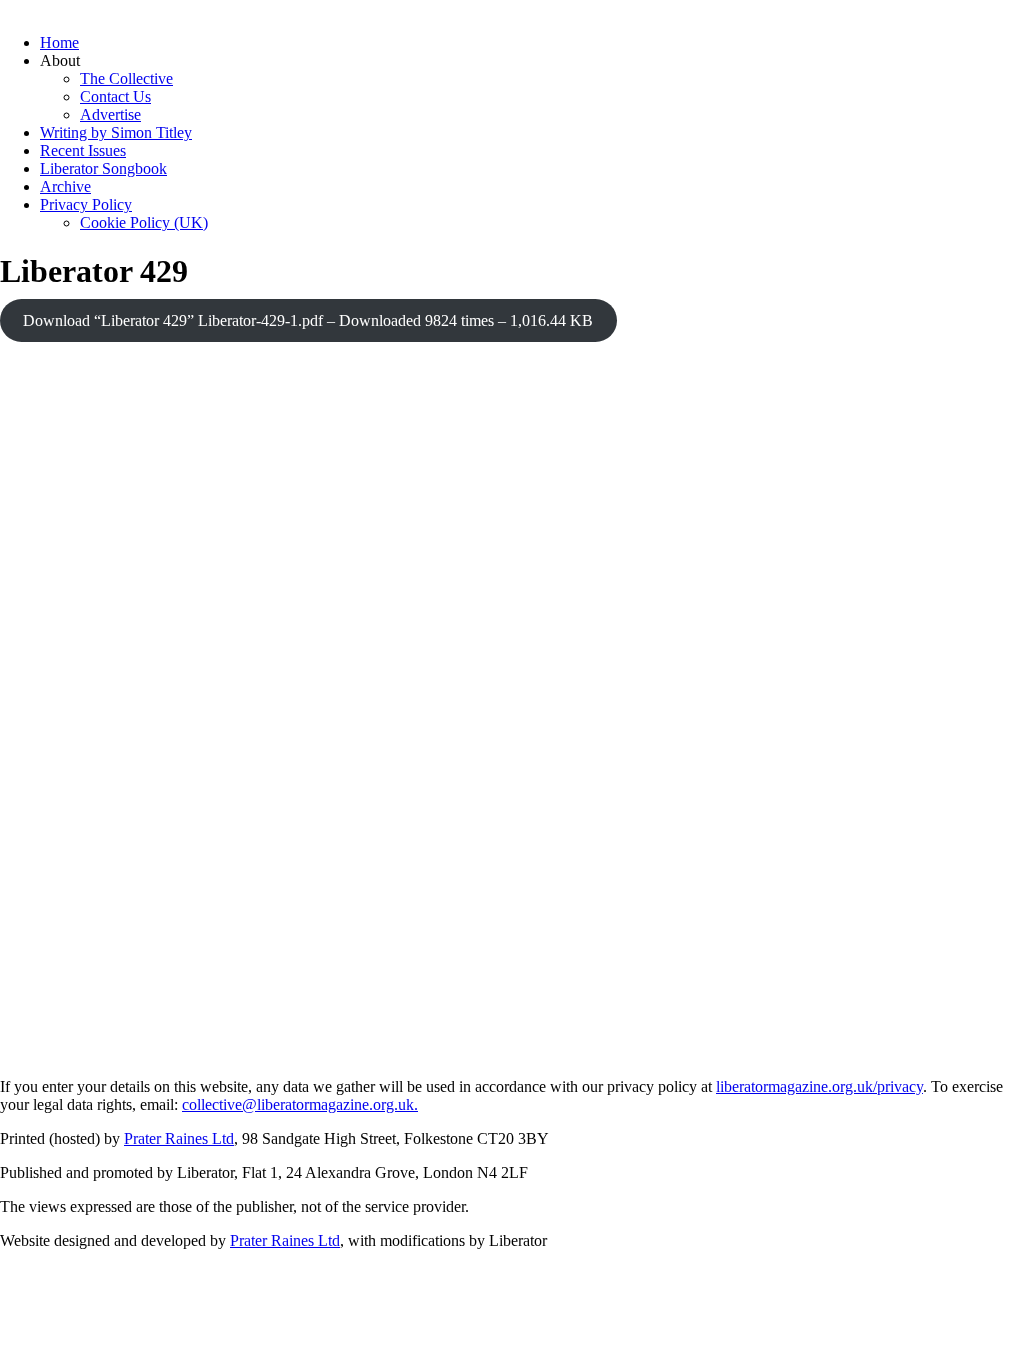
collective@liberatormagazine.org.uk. (300, 1104)
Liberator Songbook (103, 168)
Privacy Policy (86, 204)
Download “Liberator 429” (308, 320)
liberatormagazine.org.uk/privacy (819, 1086)
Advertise (110, 114)
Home (59, 42)
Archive (65, 186)
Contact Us (115, 96)
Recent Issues (83, 150)
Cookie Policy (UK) (144, 222)
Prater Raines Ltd (179, 1138)
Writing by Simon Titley (116, 132)
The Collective (126, 78)
